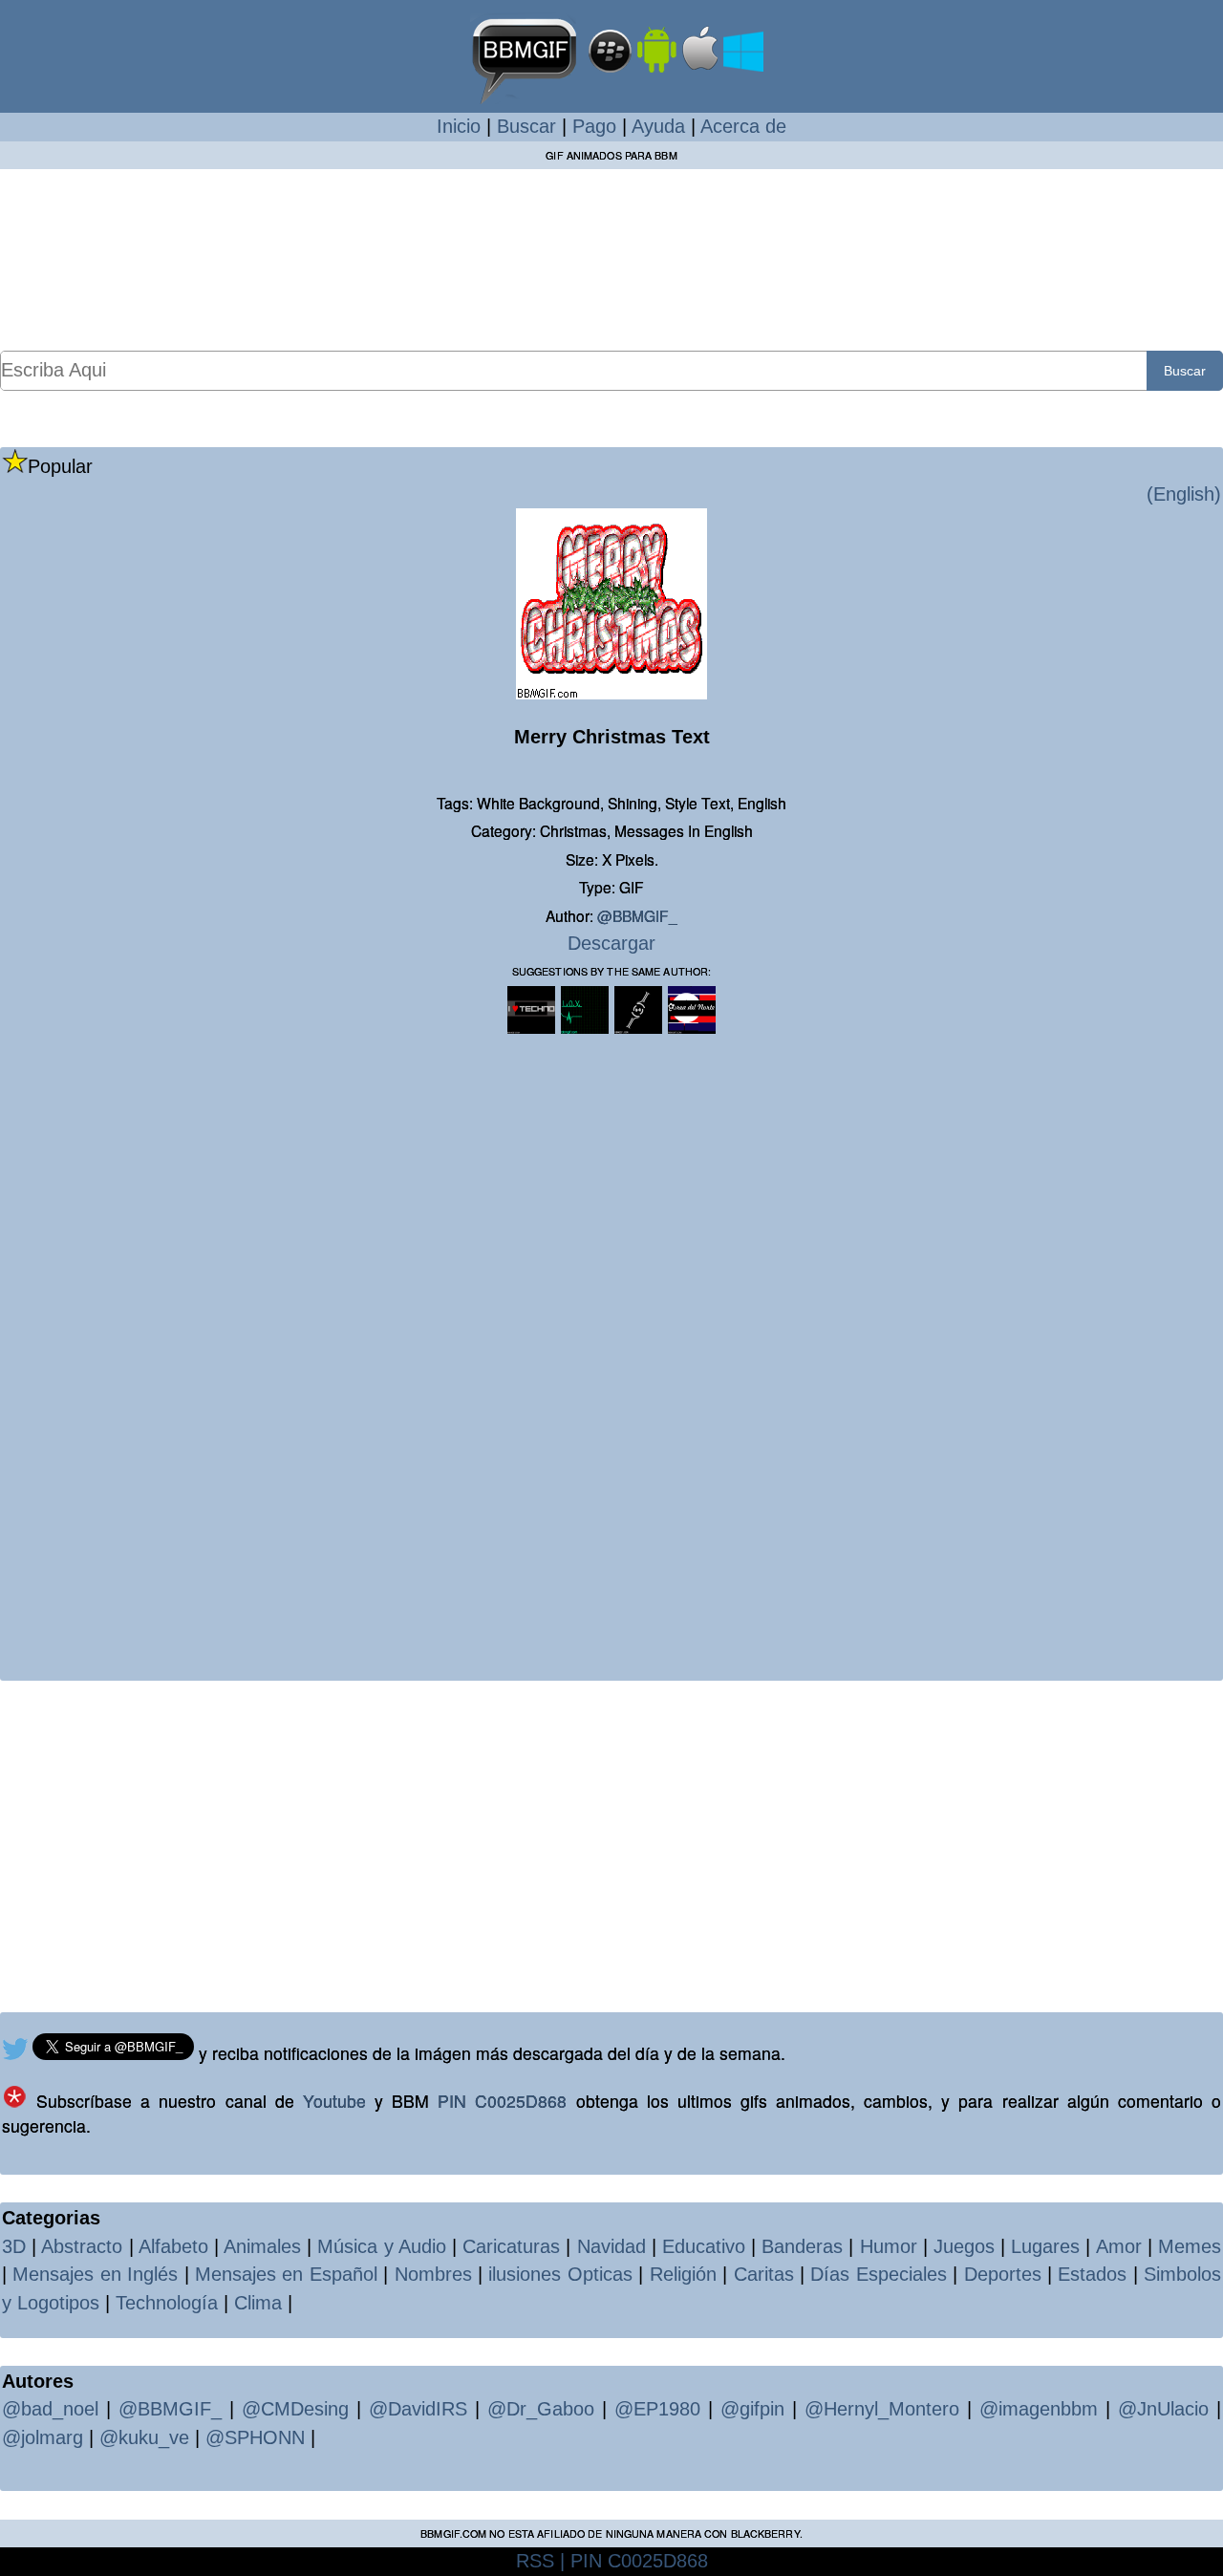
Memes (1190, 2246)
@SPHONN (255, 2437)
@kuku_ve (144, 2437)
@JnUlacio (1163, 2409)
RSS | (540, 2561)
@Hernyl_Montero (882, 2409)
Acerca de (743, 126)
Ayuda (658, 126)
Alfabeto (173, 2246)
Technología (167, 2303)
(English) (1184, 494)
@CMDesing (295, 2409)
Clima (258, 2303)
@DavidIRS (418, 2409)
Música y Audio (381, 2246)
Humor (889, 2246)
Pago (594, 126)
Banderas (802, 2246)
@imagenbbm (1039, 2409)
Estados (1092, 2274)
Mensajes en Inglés (95, 2274)
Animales (262, 2246)
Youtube (334, 2101)
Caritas (764, 2274)
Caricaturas (511, 2246)
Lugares (1045, 2246)
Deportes (1003, 2274)
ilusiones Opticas (560, 2274)
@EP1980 (657, 2409)
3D (14, 2246)
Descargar (611, 943)
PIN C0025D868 (502, 2101)
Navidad (611, 2246)
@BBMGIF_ (637, 915)
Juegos (964, 2246)
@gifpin (752, 2409)
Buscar (526, 126)
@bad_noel (50, 2409)
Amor (1119, 2246)
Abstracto (82, 2246)
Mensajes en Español (286, 2274)
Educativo (704, 2246)
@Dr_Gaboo (541, 2409)
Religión (683, 2274)
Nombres (433, 2274)
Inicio (459, 126)
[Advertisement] (611, 259)
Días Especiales (878, 2274)
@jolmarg (43, 2437)
